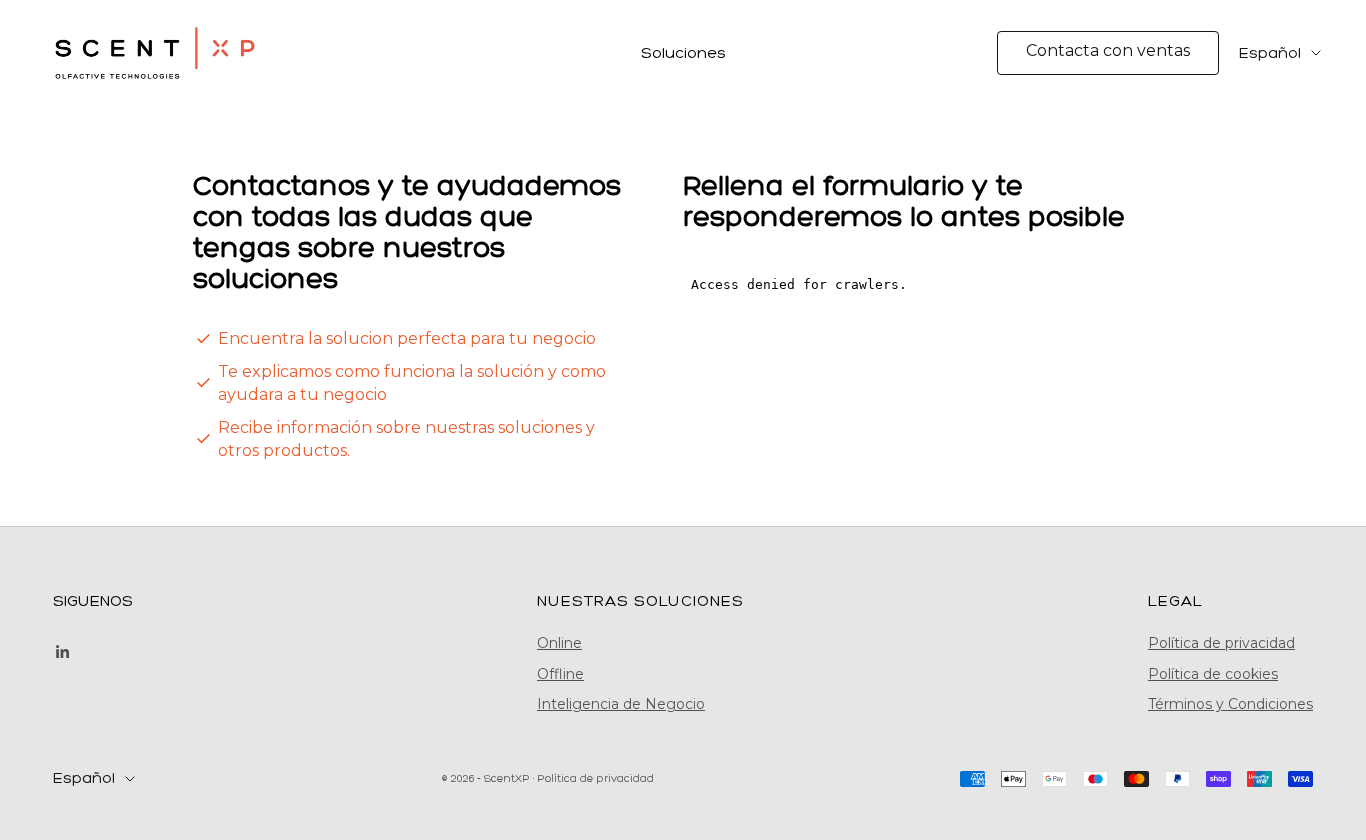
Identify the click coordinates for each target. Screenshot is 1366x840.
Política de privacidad (1221, 643)
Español (1270, 52)
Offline (560, 674)
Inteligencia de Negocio (621, 704)
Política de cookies (1213, 674)
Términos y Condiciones (1230, 704)
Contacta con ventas (1108, 50)
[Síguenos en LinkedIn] (63, 652)
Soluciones (683, 52)
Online (559, 643)
